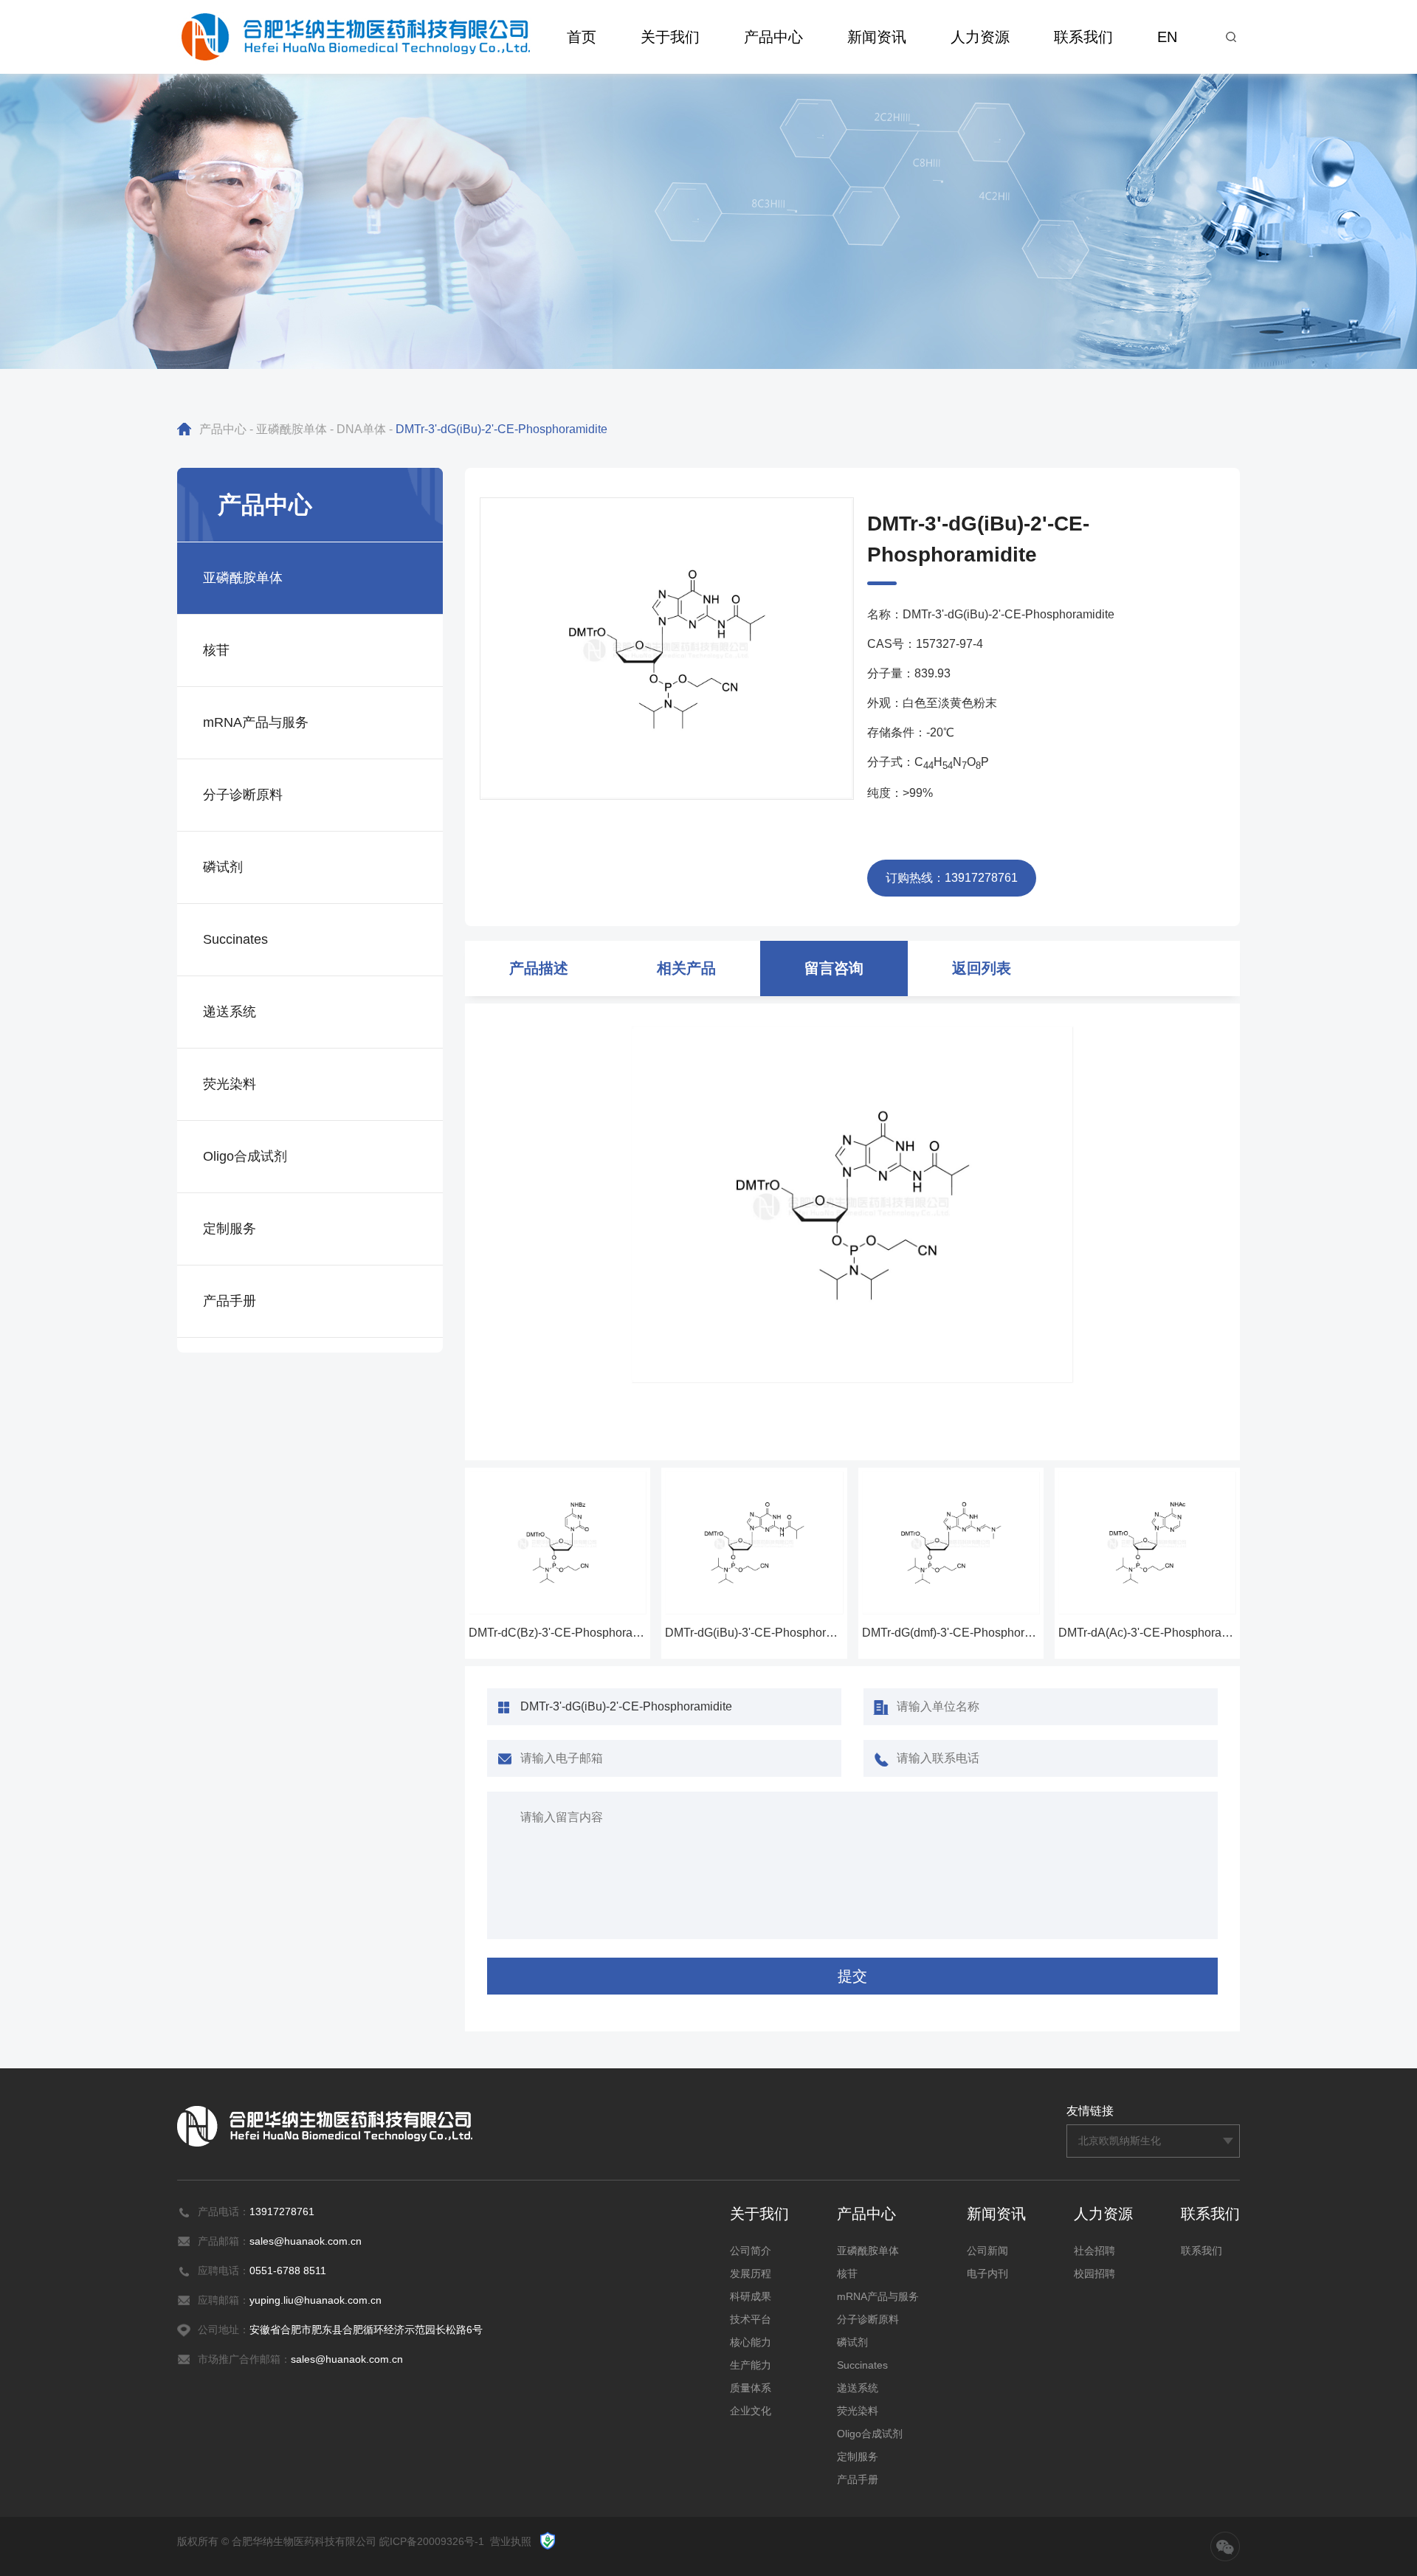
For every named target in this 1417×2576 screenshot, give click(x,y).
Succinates (235, 939)
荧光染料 (230, 1084)
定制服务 (230, 1229)
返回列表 (982, 968)
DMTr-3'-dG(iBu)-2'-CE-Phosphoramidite (501, 429)
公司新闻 (987, 2251)
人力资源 (980, 37)
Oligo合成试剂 (245, 1156)
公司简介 (751, 2251)
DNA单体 (361, 429)
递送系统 (230, 1012)
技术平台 (751, 2319)
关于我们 (670, 37)
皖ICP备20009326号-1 (432, 2541)
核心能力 (751, 2342)
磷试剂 (223, 867)
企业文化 (751, 2411)
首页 (582, 37)
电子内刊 (987, 2273)
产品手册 (230, 1301)
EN (1167, 37)
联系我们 (1083, 37)
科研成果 (751, 2296)
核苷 (216, 650)
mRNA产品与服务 (256, 722)
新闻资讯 (877, 37)
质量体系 (751, 2388)
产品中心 (773, 37)
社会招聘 (1094, 2251)
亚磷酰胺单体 (292, 429)
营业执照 (511, 2541)
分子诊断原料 (243, 795)
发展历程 (751, 2273)
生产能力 (751, 2365)
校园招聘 (1094, 2273)
